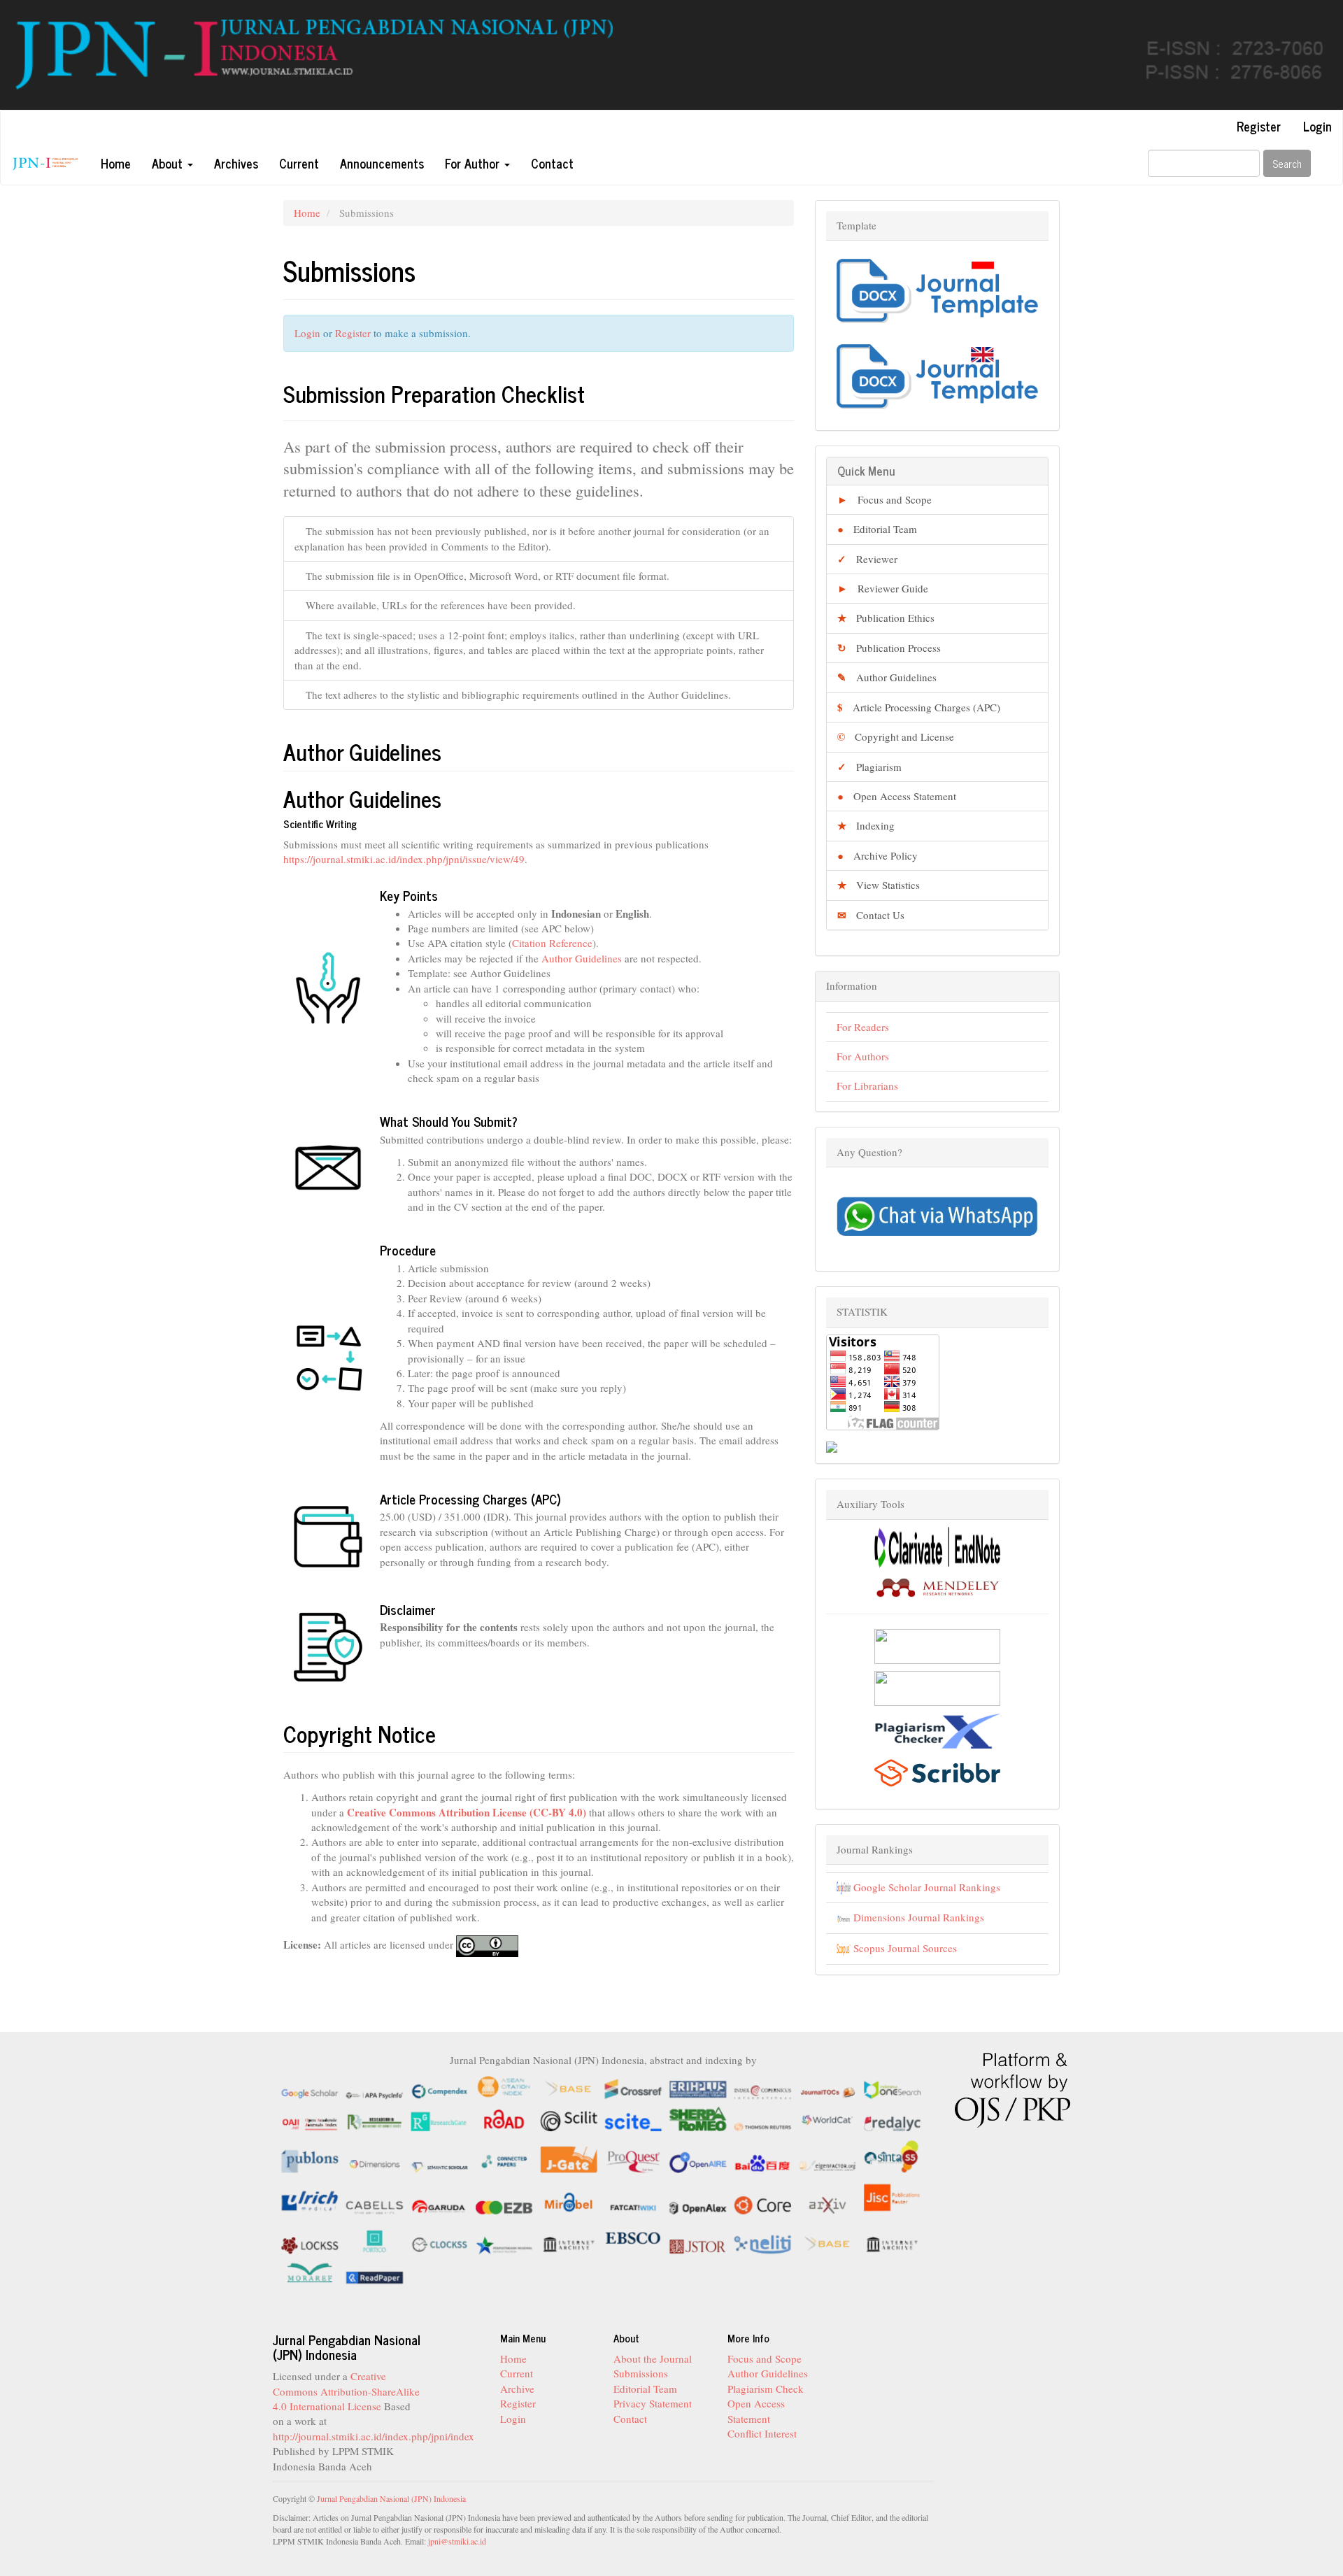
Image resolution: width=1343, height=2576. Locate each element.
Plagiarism (869, 767)
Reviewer (867, 559)
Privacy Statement (653, 2403)
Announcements (382, 163)
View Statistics (879, 885)
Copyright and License (896, 736)
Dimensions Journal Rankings (917, 1917)
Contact (552, 163)
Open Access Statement (897, 796)
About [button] (169, 163)
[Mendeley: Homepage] (937, 1586)
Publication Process (889, 648)
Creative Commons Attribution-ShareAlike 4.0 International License (346, 2391)
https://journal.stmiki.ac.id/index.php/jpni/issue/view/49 (404, 859)
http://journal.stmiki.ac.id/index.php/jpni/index (374, 2436)
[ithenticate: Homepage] (937, 1687)
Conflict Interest (762, 2433)
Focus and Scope (884, 499)
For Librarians (867, 1086)
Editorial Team (877, 529)
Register (1259, 126)
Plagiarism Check (766, 2389)
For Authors (863, 1056)
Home (116, 163)
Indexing (866, 825)
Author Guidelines (582, 958)
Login (1317, 126)
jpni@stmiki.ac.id (457, 2541)
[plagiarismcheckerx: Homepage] (937, 1729)
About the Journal (653, 2358)
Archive (517, 2389)
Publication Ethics (886, 618)
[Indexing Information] (603, 2179)
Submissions (641, 2373)
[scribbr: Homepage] (937, 1772)
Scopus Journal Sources (904, 1948)
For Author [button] (474, 163)
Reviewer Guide (883, 588)
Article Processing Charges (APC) (919, 707)
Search (1287, 163)
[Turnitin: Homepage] (937, 1644)
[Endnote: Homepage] (937, 1546)
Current (299, 163)
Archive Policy (877, 855)
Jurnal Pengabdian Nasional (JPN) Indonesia (391, 2498)
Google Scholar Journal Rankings (925, 1887)
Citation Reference (552, 943)
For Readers (863, 1027)
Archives (236, 163)
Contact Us (871, 915)
